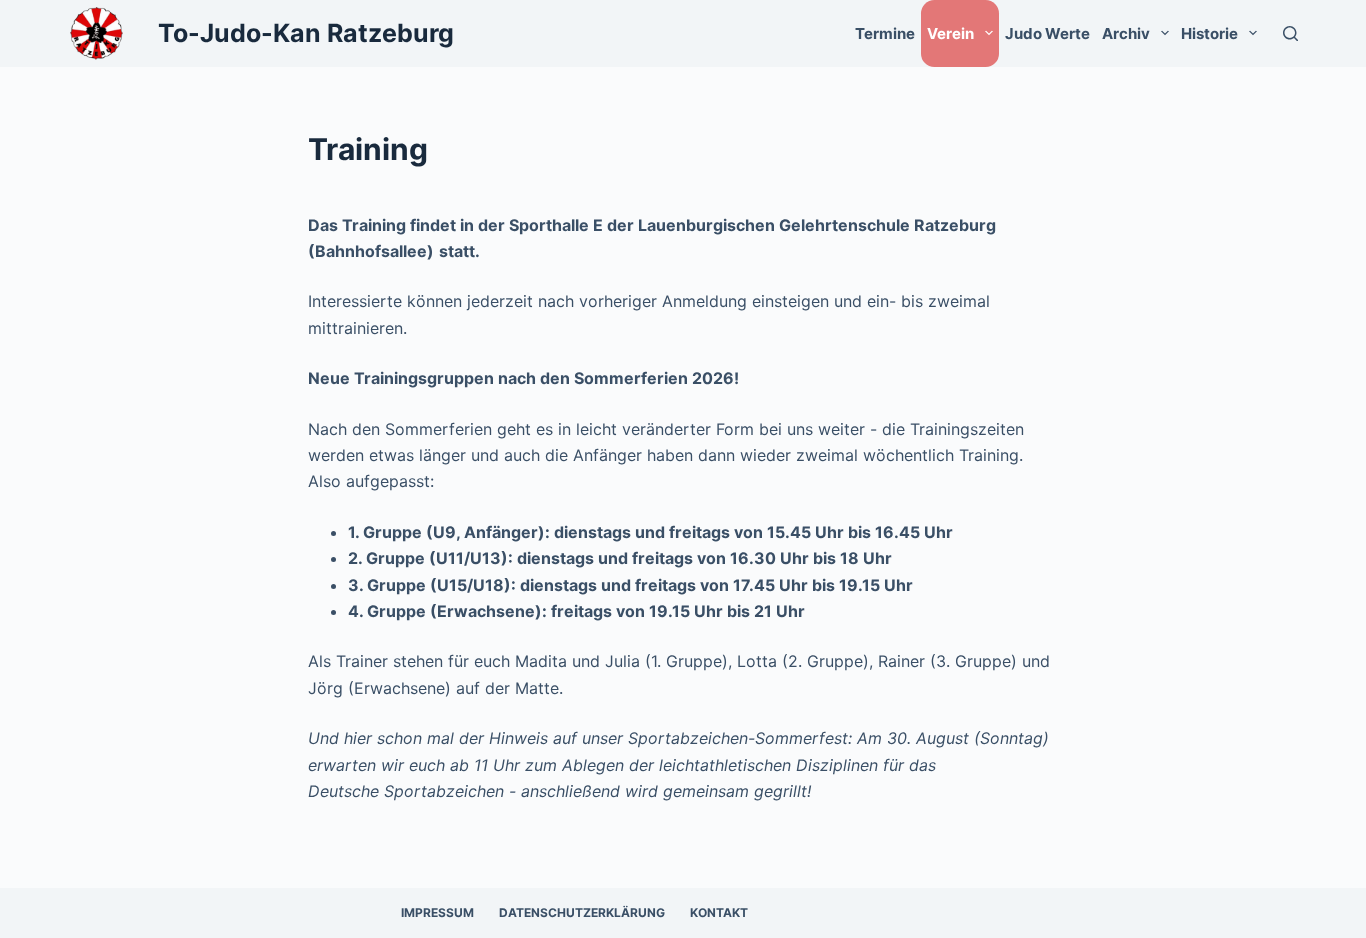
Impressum (437, 912)
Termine (885, 33)
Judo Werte (1047, 33)
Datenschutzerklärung (582, 912)
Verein (950, 33)
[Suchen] (1290, 33)
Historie (1209, 33)
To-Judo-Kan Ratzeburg (306, 33)
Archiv (1126, 33)
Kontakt (719, 912)
